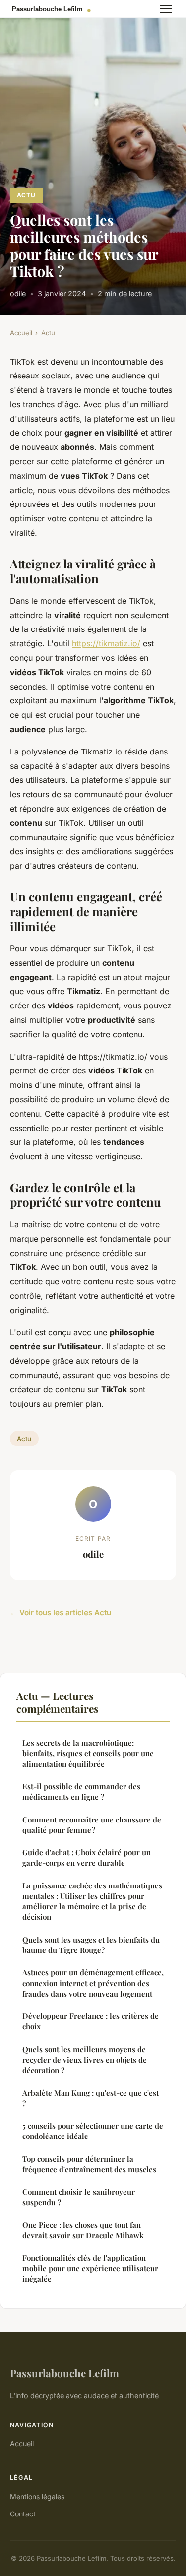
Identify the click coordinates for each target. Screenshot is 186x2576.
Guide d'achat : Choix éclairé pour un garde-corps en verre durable (87, 1857)
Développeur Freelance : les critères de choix (91, 2021)
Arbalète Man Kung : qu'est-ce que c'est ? (91, 2098)
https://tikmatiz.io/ (106, 643)
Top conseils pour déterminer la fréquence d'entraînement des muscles (89, 2164)
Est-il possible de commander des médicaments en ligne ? (81, 1791)
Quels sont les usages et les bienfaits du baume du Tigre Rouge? (91, 1945)
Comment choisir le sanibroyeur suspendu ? (79, 2197)
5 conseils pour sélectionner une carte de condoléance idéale (93, 2131)
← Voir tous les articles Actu (61, 1612)
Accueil (21, 333)
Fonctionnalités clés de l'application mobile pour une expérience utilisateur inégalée (90, 2268)
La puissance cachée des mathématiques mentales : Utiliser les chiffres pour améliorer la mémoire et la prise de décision (92, 1901)
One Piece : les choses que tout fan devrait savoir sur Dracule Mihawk (83, 2230)
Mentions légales (37, 2496)
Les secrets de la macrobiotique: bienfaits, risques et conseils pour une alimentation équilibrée (88, 1753)
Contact (23, 2514)
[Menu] (166, 9)
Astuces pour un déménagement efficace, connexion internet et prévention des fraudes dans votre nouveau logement (93, 1983)
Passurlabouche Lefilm (64, 2373)
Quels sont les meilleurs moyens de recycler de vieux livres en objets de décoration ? (85, 2060)
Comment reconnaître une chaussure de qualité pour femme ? (92, 1825)
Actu (26, 195)
